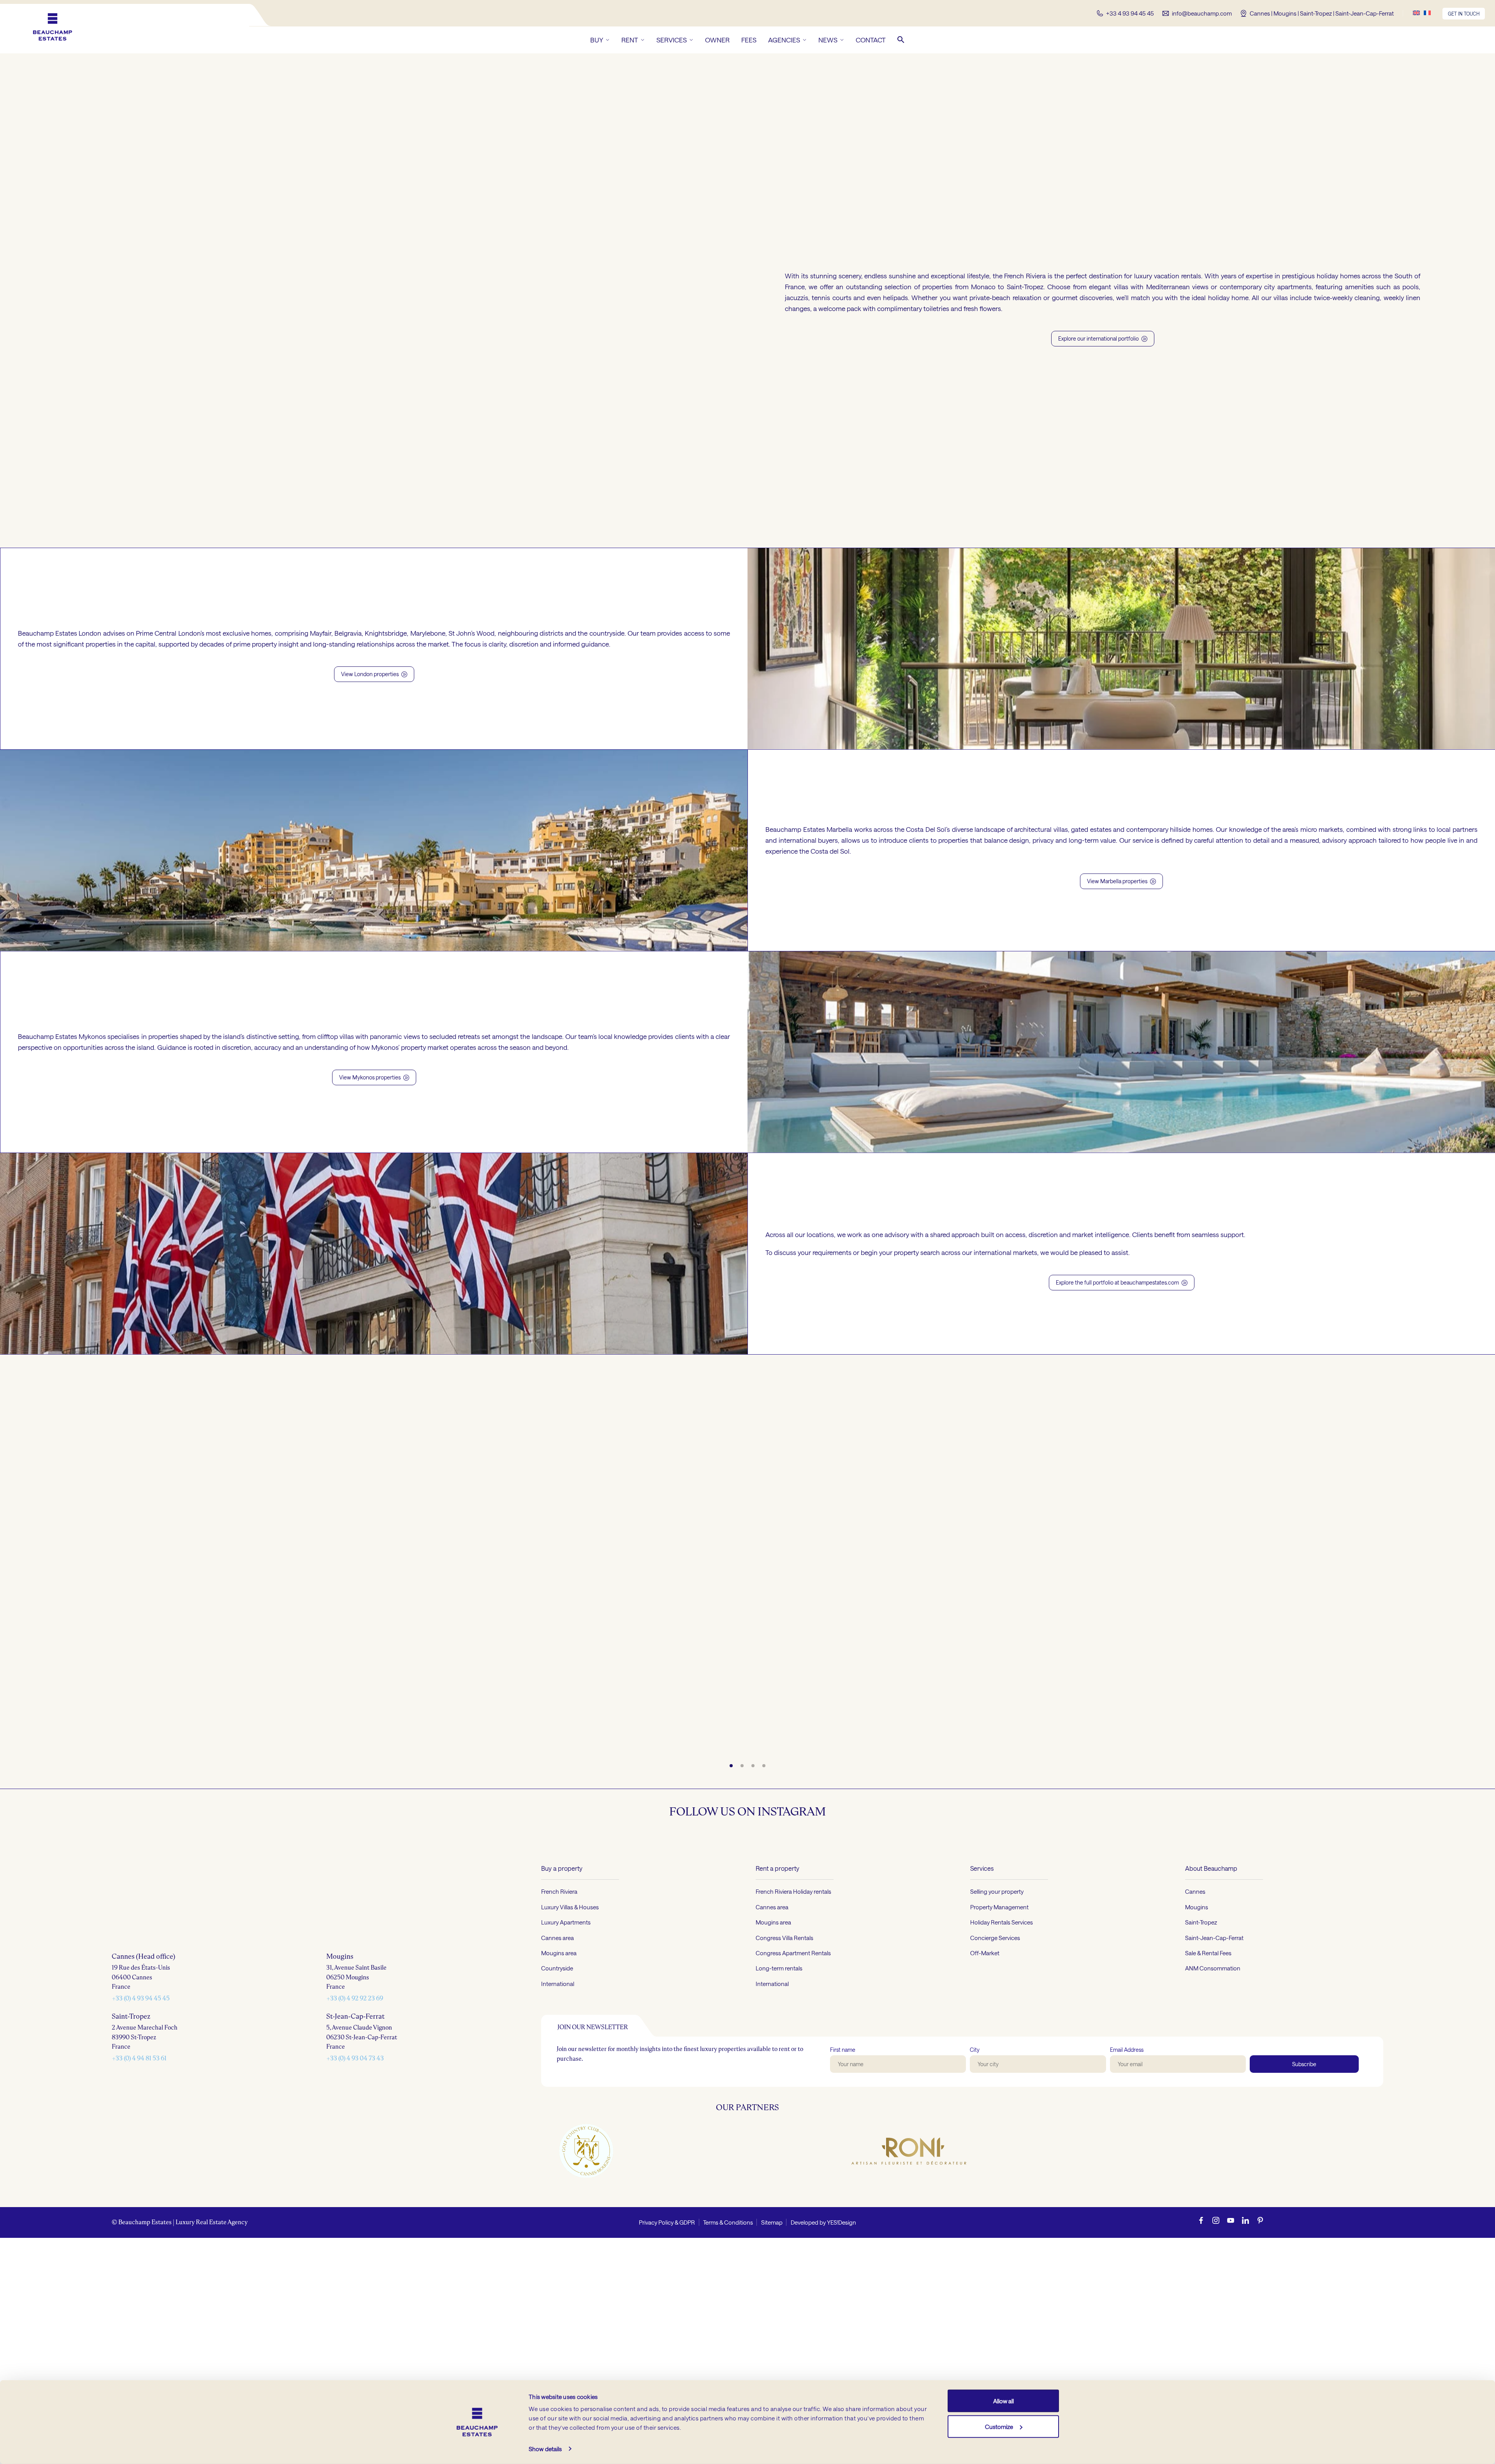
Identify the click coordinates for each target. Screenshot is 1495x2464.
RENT (630, 40)
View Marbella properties (1121, 881)
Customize (999, 2426)
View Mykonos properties (374, 1077)
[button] (901, 40)
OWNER (717, 40)
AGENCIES (784, 40)
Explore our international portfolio (1103, 338)
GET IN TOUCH (1464, 14)
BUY (597, 40)
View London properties (374, 674)
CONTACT (871, 40)
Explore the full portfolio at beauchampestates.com (1122, 1282)
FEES (749, 40)
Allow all (1003, 2401)
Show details (545, 2449)
